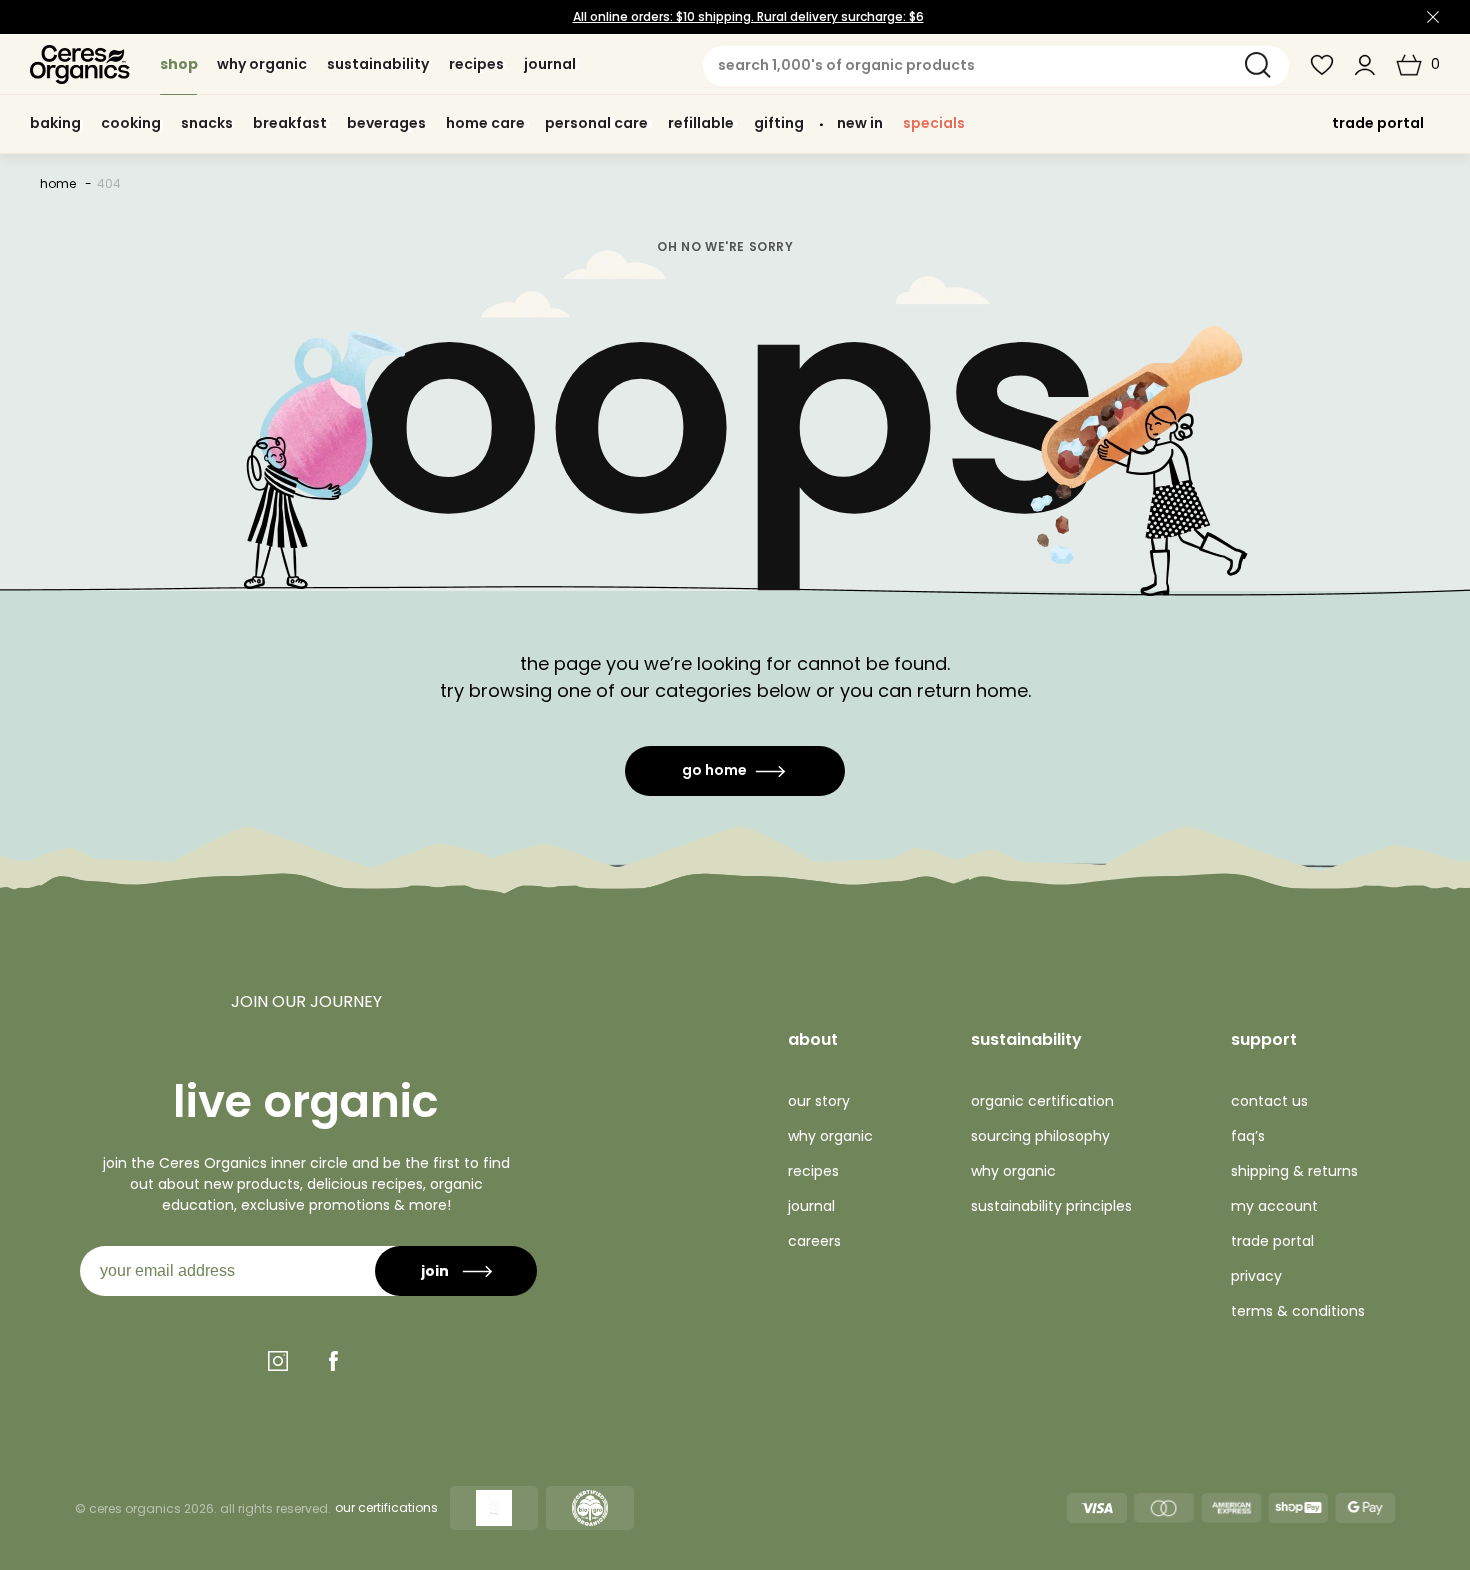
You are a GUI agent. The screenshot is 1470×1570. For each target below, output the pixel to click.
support (1264, 1039)
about (813, 1039)
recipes (813, 1171)
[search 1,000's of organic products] (1258, 65)
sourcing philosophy (1040, 1136)
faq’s (1248, 1136)
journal (811, 1206)
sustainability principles (1051, 1206)
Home (58, 183)
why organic (830, 1136)
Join (435, 1271)
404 (109, 183)
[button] (1418, 65)
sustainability (1026, 1039)
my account (1274, 1206)
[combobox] (996, 66)
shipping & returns (1294, 1171)
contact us (1269, 1101)
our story (819, 1101)
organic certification (1042, 1101)
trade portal (1378, 123)
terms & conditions (1298, 1311)
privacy (1256, 1276)
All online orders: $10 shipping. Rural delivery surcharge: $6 (748, 16)
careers (814, 1241)
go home (714, 770)
